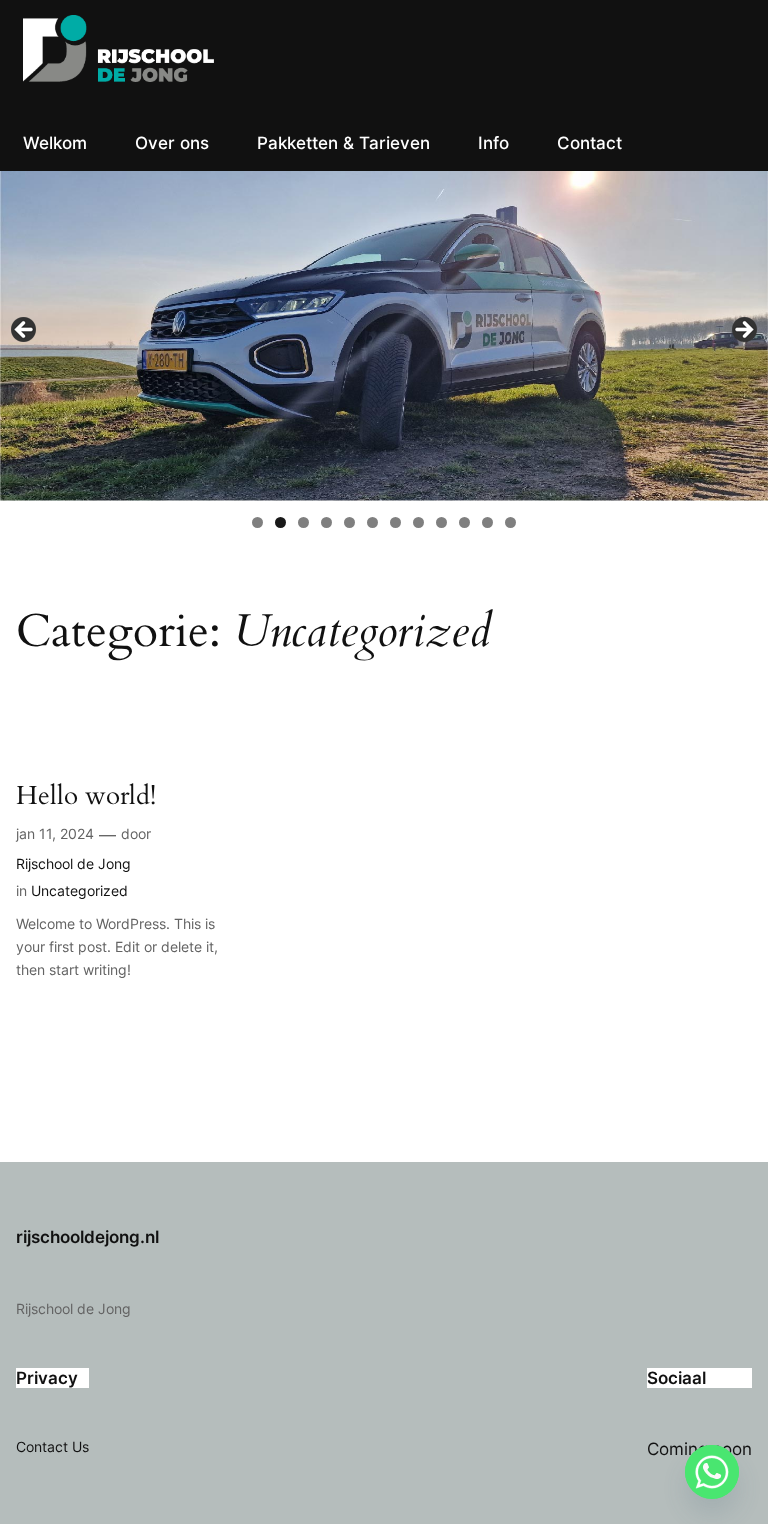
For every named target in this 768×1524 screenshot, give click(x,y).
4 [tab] (326, 522)
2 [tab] (280, 522)
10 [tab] (464, 522)
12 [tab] (510, 522)
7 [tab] (395, 522)
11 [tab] (487, 522)
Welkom (55, 143)
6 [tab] (372, 522)
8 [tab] (418, 522)
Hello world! (86, 796)
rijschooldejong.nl (87, 1237)
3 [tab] (303, 522)
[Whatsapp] (712, 1472)
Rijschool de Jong (73, 863)
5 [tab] (349, 522)
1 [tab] (257, 522)
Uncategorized (79, 890)
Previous (25, 331)
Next (743, 331)
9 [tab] (441, 522)
